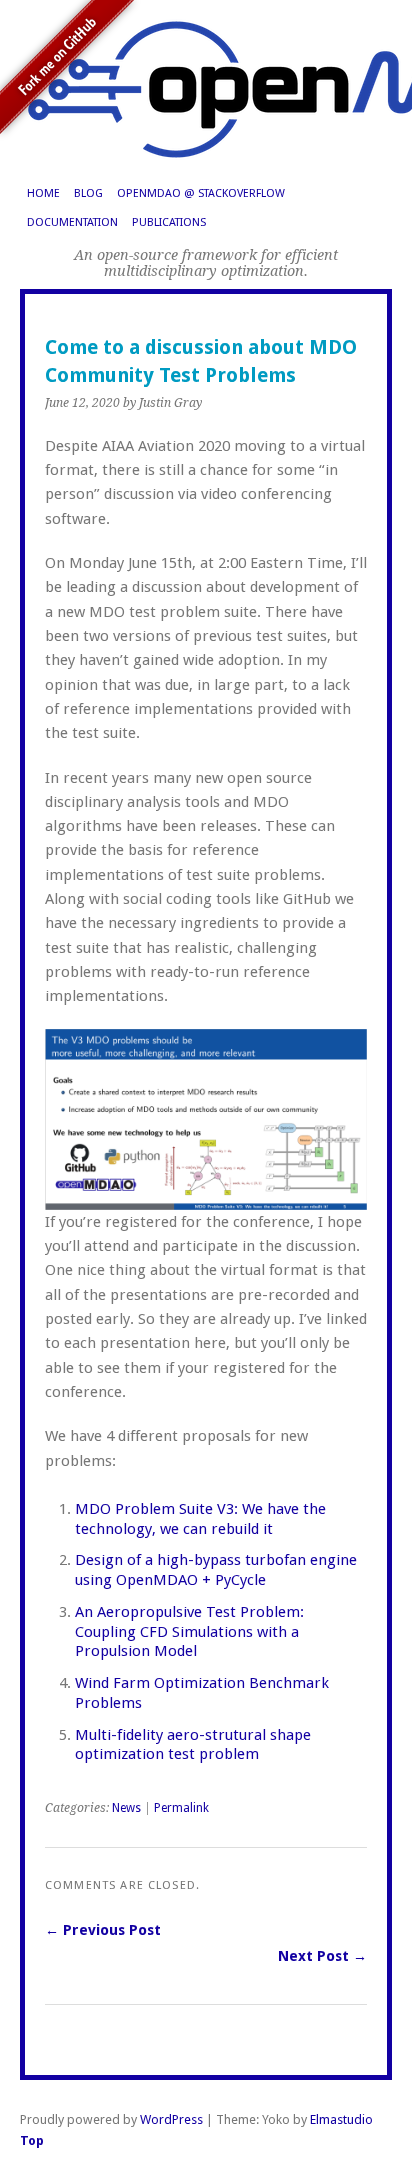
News (126, 1808)
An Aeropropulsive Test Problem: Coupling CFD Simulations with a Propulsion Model (189, 1632)
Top (32, 2140)
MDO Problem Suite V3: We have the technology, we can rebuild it (200, 1519)
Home (43, 193)
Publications (169, 222)
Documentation (72, 222)
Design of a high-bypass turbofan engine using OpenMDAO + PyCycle (216, 1570)
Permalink (181, 1808)
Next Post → (322, 1956)
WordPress (171, 2119)
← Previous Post (103, 1930)
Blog (88, 193)
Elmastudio (341, 2119)
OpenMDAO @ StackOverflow (201, 193)
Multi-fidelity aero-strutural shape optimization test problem (193, 1745)
